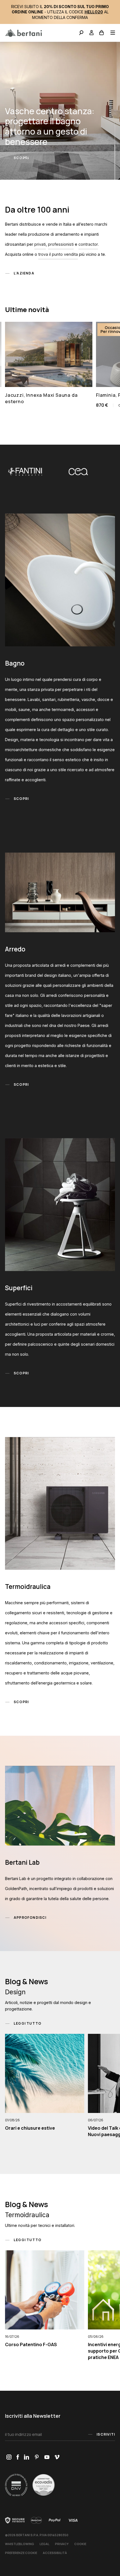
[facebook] (18, 2457)
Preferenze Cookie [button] (21, 2553)
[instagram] (9, 2457)
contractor (88, 244)
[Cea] (29, 472)
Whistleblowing (20, 2544)
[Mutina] (82, 472)
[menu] (111, 33)
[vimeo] (57, 2457)
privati (40, 244)
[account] (92, 33)
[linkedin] (27, 2457)
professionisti (61, 244)
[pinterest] (37, 2457)
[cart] (102, 33)
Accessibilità (55, 2553)
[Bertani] (23, 33)
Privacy (62, 2544)
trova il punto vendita (58, 254)
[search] (81, 33)
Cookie (80, 2544)
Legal (45, 2544)
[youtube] (47, 2457)
